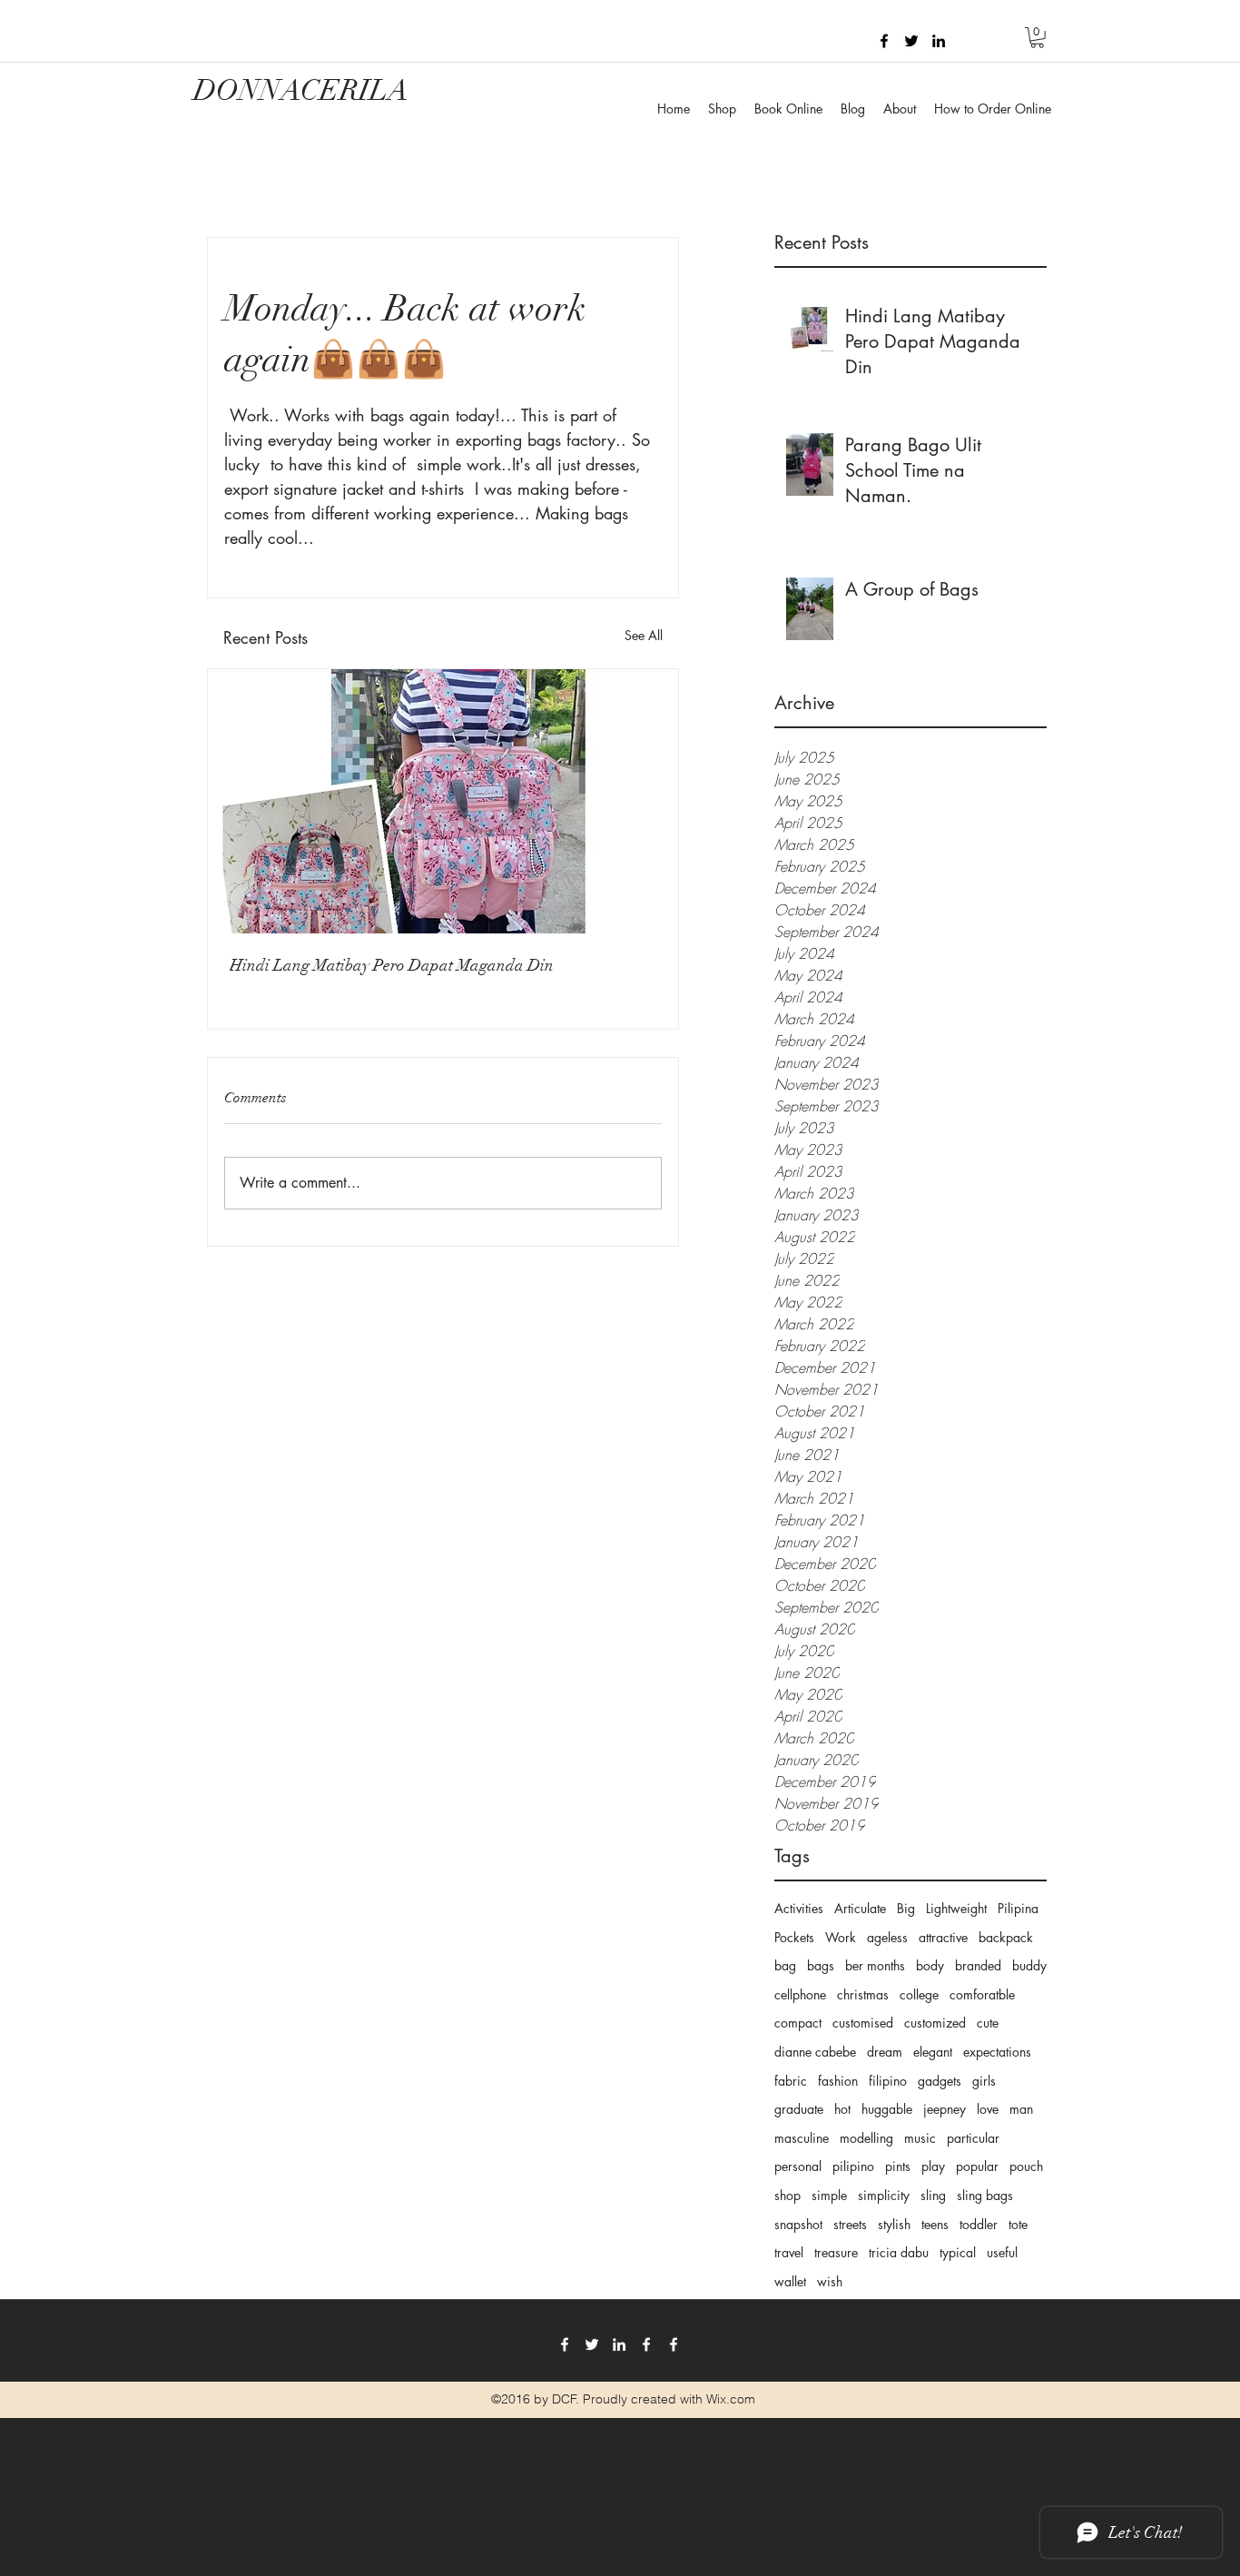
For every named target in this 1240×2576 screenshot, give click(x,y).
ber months (875, 1965)
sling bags (985, 2195)
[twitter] (911, 41)
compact (798, 2023)
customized (935, 2023)
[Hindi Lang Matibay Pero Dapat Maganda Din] (443, 801)
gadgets (940, 2081)
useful (1002, 2252)
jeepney (945, 2109)
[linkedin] (939, 41)
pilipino (853, 2166)
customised (863, 2023)
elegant (933, 2052)
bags (821, 1965)
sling (933, 2195)
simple (829, 2195)
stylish (894, 2224)
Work (841, 1937)
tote (1018, 2224)
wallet (790, 2281)
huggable (887, 2109)
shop (787, 2195)
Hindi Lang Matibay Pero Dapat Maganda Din (392, 965)
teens (935, 2224)
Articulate (860, 1908)
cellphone (800, 1994)
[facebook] (884, 41)
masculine (802, 2138)
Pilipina (1018, 1908)
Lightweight (956, 1908)
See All (644, 635)
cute (988, 2023)
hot (842, 2109)
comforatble (982, 1994)
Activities (799, 1908)
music (920, 2138)
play (933, 2166)
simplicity (884, 2195)
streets (850, 2224)
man (1021, 2109)
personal (798, 2166)
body (930, 1965)
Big (906, 1908)
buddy (1029, 1965)
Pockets (794, 1937)
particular (973, 2138)
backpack (1006, 1937)
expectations (997, 2052)
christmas (863, 1994)
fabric (791, 2081)
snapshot (798, 2224)
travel (789, 2252)
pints (898, 2166)
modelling (866, 2138)
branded (978, 1965)
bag (785, 1965)
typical (958, 2252)
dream (885, 2052)
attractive (943, 1937)
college (919, 1994)
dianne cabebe (815, 2052)
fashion (838, 2081)
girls (984, 2081)
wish (830, 2281)
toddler (979, 2224)
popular (977, 2166)
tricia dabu (899, 2252)
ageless (887, 1937)
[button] (1037, 38)
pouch (1026, 2166)
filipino (888, 2081)
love (988, 2109)
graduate (799, 2109)
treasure (836, 2252)
